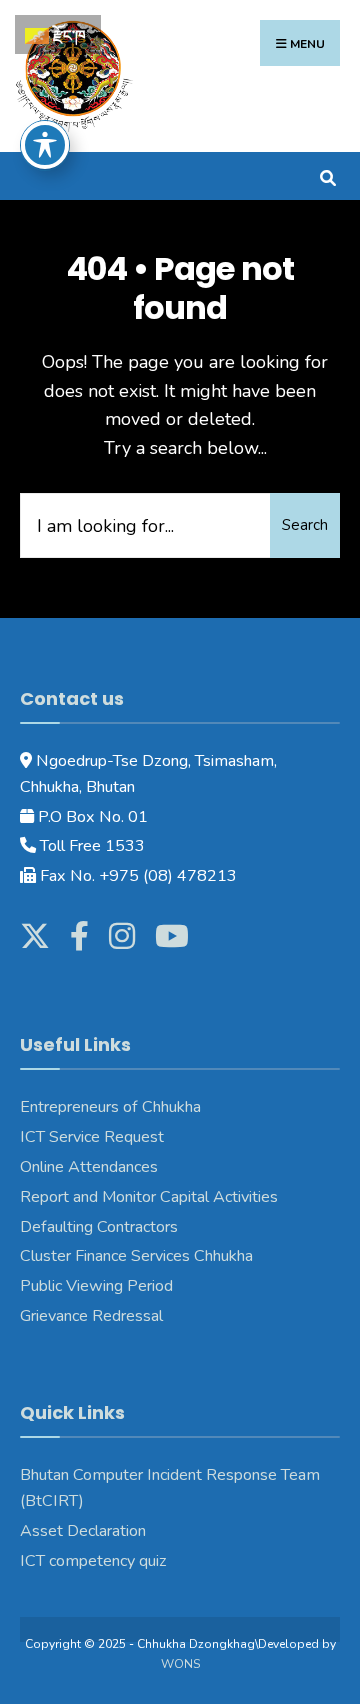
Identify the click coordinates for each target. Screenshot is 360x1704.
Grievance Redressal (93, 1316)
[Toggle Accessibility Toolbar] (45, 145)
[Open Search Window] (327, 175)
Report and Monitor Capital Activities (149, 1197)
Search (305, 525)
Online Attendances (89, 1167)
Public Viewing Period (96, 1286)
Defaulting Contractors (99, 1227)
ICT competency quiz (93, 1561)
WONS (180, 1664)
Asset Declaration (83, 1531)
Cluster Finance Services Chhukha (136, 1256)
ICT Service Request (92, 1137)
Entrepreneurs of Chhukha (110, 1107)
